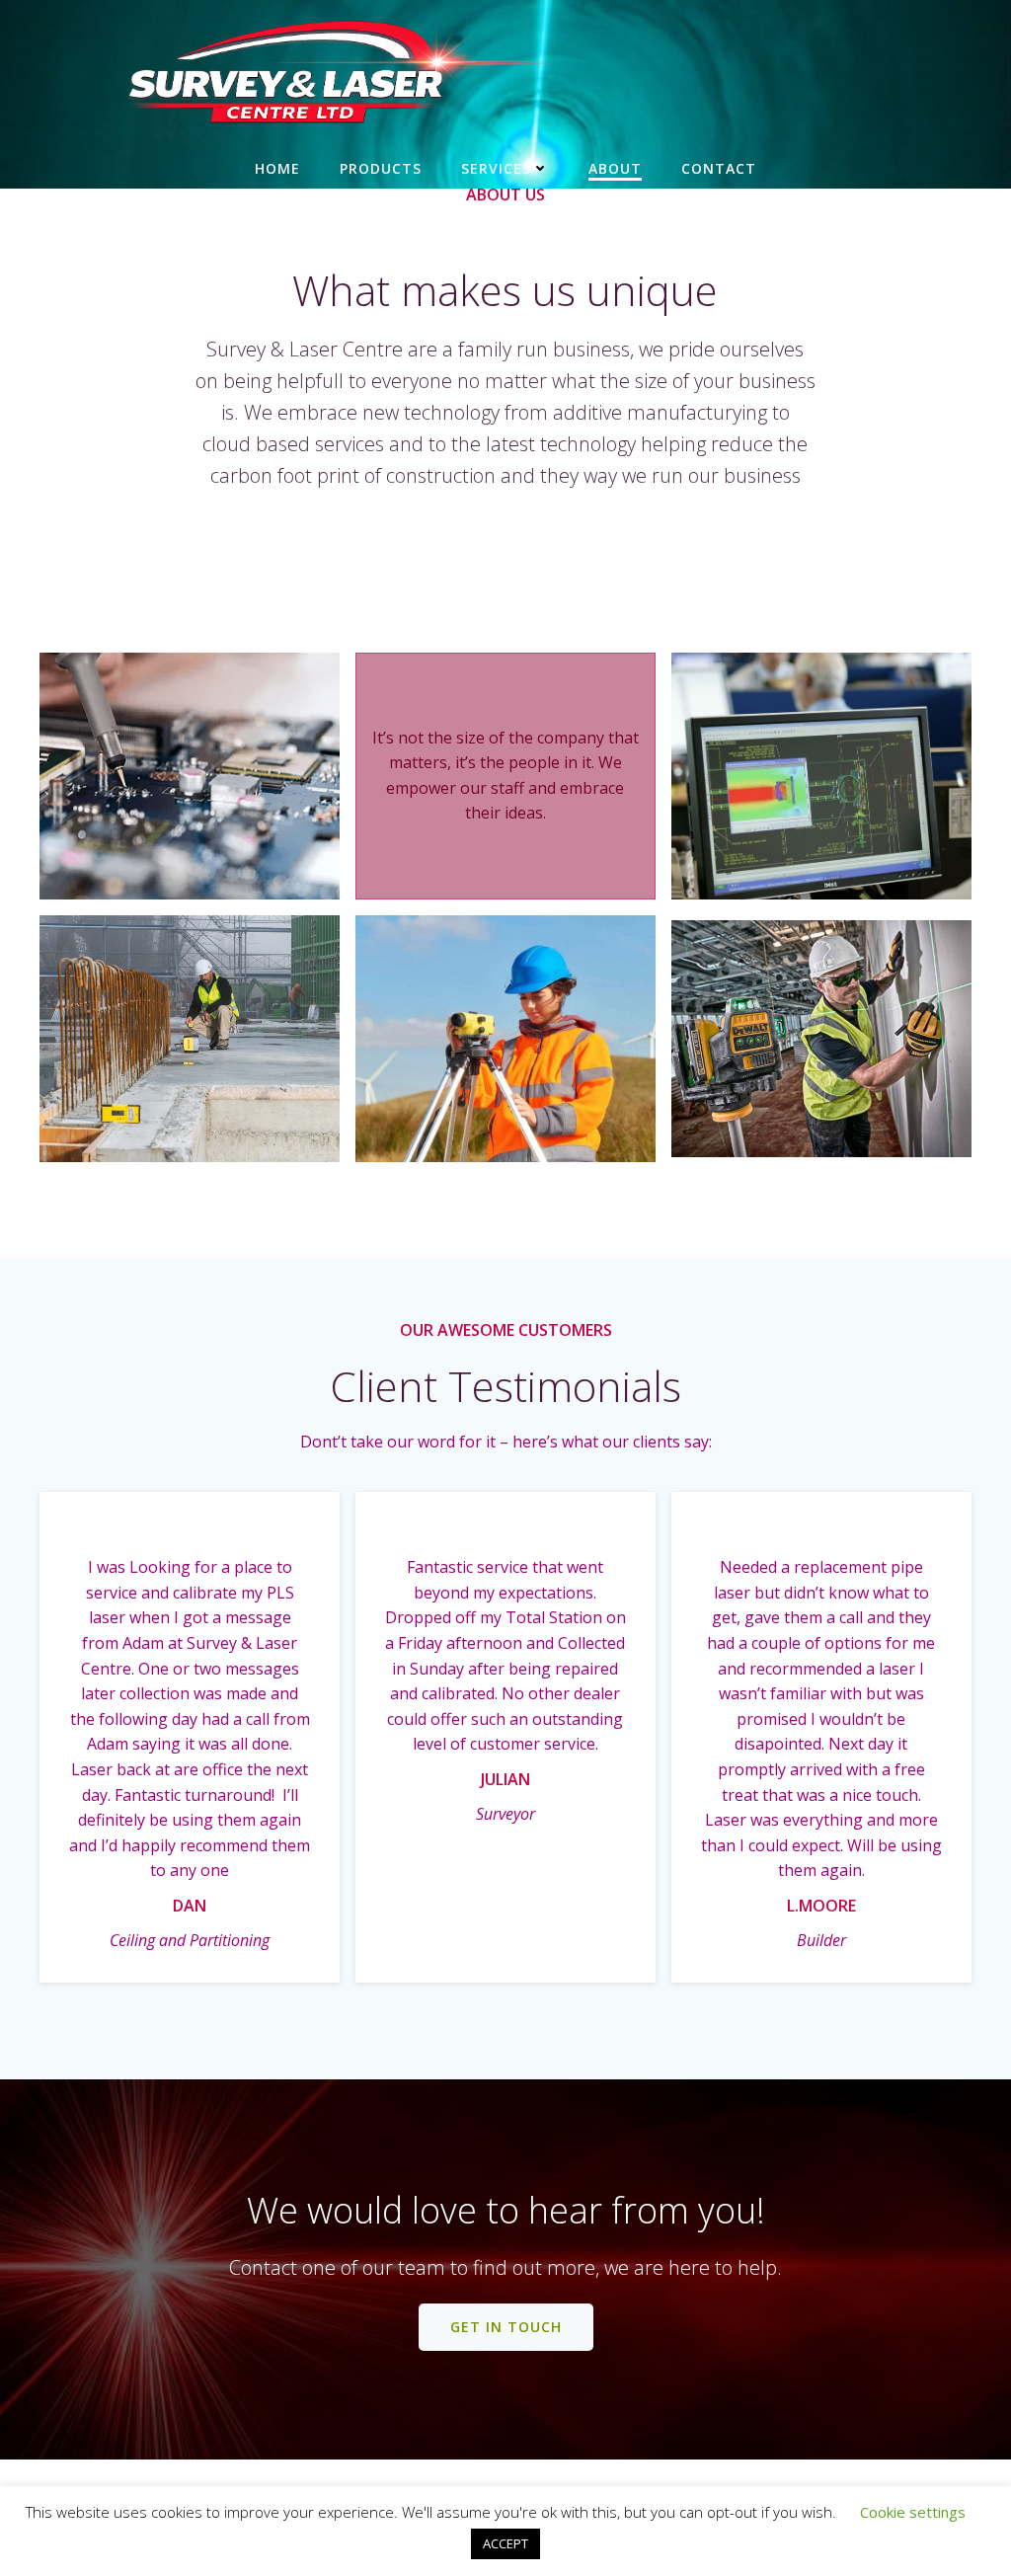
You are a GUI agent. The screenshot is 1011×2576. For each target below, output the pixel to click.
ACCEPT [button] (505, 2543)
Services (496, 168)
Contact (719, 168)
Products (381, 168)
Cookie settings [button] (913, 2512)
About (615, 168)
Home (277, 168)
